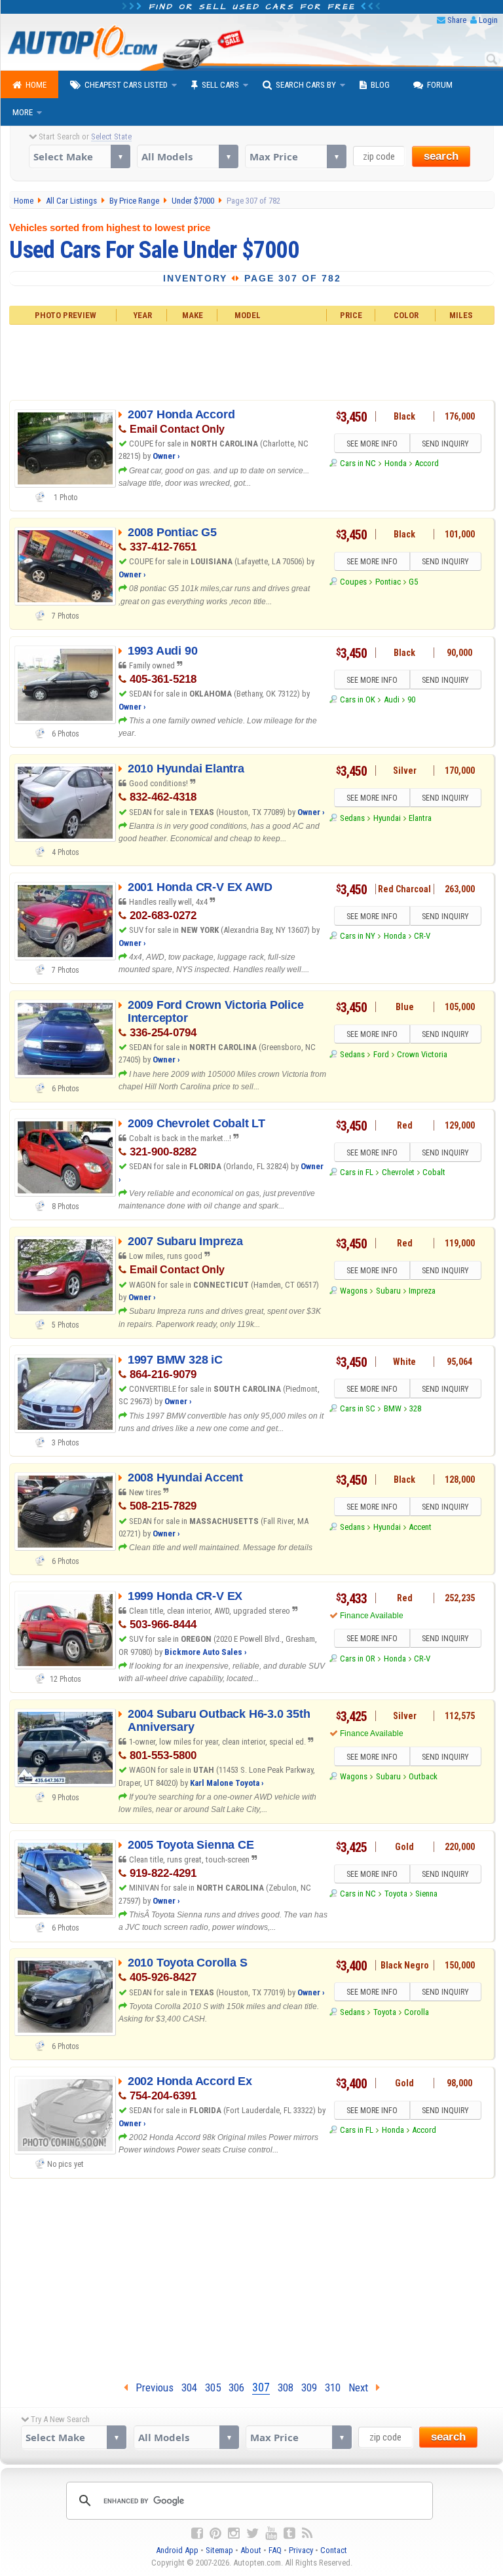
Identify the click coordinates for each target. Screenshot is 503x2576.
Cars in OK (358, 699)
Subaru (388, 1291)
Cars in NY (358, 936)
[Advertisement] (251, 360)
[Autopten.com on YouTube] (271, 2533)
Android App (177, 2550)
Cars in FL (357, 1172)
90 (411, 699)
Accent (420, 1527)
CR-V (422, 936)
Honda (396, 463)
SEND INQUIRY (445, 444)
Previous (151, 2387)
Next (362, 2387)
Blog (380, 85)
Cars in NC (358, 463)
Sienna (426, 1894)
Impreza (422, 1291)
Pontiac (388, 582)
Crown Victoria (422, 1054)
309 (309, 2387)
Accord (427, 463)
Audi (392, 699)
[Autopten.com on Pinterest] (215, 2533)
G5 (413, 582)
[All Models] (188, 156)
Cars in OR (358, 1659)
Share (457, 20)
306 (236, 2387)
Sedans (352, 818)
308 (286, 2387)
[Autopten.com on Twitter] (252, 2533)
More (23, 112)
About (251, 2550)
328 (415, 1408)
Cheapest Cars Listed (126, 85)
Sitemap (219, 2550)
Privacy (301, 2550)
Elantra (420, 818)
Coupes (353, 582)
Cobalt (434, 1172)
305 (213, 2387)
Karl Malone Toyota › (227, 1783)
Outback (423, 1776)
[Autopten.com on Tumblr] (289, 2533)
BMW (393, 1408)
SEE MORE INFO (372, 444)
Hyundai (387, 818)
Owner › (166, 456)
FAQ (275, 2550)
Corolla (417, 2012)
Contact (334, 2550)
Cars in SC (358, 1408)
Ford (381, 1054)
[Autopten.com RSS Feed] (307, 2533)
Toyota (396, 1894)
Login (488, 20)
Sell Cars (220, 85)
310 (333, 2387)
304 (189, 2387)
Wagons (354, 1291)
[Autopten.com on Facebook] (197, 2533)
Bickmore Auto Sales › (206, 1652)
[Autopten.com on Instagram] (234, 2533)
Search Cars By (306, 85)
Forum (440, 85)
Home (36, 85)
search (441, 156)
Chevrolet (398, 1172)
